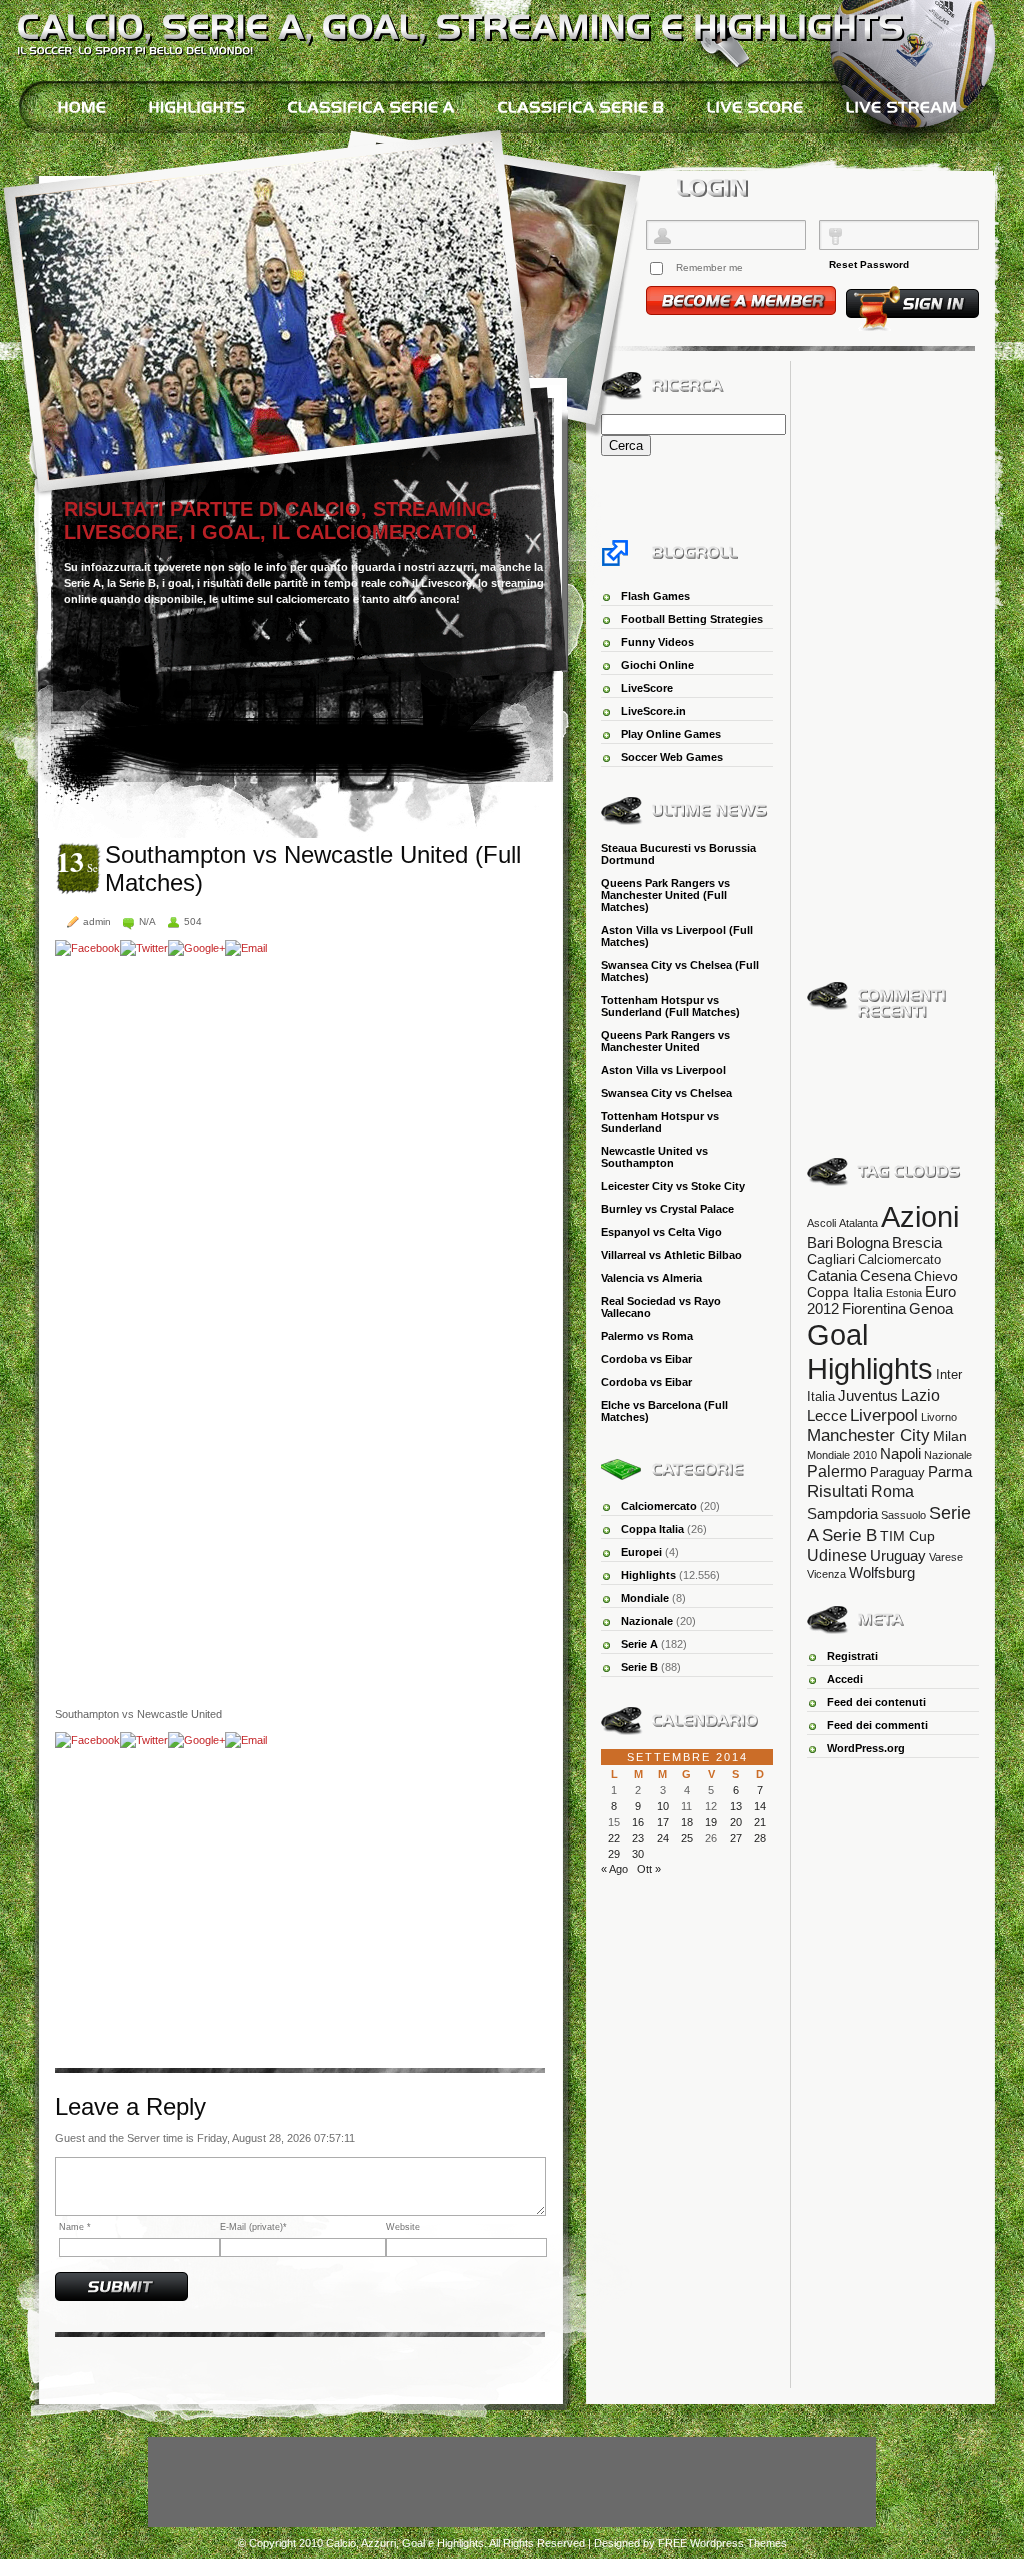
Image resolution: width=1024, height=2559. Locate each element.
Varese (946, 1557)
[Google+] (196, 948)
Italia (821, 1396)
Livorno (939, 1417)
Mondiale (645, 1598)
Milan (950, 1436)
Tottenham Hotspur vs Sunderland (660, 1122)
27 (736, 1838)
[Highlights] (196, 107)
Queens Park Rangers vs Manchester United (665, 1041)
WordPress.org (866, 1748)
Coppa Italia (652, 1529)
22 (614, 1838)
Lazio (920, 1395)
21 (760, 1822)
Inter (949, 1374)
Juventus (868, 1395)
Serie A (639, 1644)
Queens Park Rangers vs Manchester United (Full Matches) (665, 895)
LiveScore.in (653, 711)
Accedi (845, 1679)
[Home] (81, 107)
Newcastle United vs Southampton (654, 1157)
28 (760, 1838)
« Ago (614, 1869)
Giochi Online (657, 665)
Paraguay (897, 1472)
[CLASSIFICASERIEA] (371, 107)
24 (663, 1838)
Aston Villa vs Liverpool (663, 1070)
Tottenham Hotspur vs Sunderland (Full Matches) (670, 1006)
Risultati (837, 1491)
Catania (832, 1275)
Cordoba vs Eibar (646, 1359)
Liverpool (884, 1415)
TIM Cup (907, 1536)
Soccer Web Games (672, 757)
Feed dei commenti (877, 1725)
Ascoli (821, 1223)
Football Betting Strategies (692, 619)
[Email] (246, 948)
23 (638, 1838)
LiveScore (647, 688)
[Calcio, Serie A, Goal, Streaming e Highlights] (460, 25)
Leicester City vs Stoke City (673, 1186)
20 (736, 1822)
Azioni (920, 1216)
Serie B (639, 1667)
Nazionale (647, 1621)
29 (614, 1854)
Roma (892, 1491)
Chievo (936, 1276)
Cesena (885, 1276)
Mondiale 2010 (842, 1455)
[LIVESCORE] (754, 107)
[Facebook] (87, 948)
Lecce (827, 1416)
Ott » (649, 1869)
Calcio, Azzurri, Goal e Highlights (405, 2543)
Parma (950, 1471)
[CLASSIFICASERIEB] (580, 107)
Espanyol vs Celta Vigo (661, 1232)
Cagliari (831, 1259)
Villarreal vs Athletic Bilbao (671, 1255)
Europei (641, 1552)
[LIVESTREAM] (901, 107)
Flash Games (655, 596)
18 (687, 1822)
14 (760, 1806)
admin (97, 921)
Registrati (852, 1656)
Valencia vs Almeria (651, 1278)
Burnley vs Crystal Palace (667, 1209)
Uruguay (898, 1555)
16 (638, 1822)
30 (638, 1854)
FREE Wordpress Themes (722, 2543)
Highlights (648, 1575)
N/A (147, 921)
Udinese (837, 1555)
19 (711, 1822)
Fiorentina (874, 1308)
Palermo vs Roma (647, 1336)
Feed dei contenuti (876, 1702)
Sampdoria (842, 1513)
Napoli (900, 1454)
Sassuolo (903, 1515)
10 (663, 1806)
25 (687, 1838)
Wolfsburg (882, 1573)
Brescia (917, 1243)
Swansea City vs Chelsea (666, 1093)
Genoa (931, 1308)
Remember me (709, 267)
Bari (820, 1243)
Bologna (862, 1242)
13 (736, 1806)
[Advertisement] (223, 1908)
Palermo (837, 1471)
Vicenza (826, 1574)
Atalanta (858, 1223)
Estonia (904, 1293)
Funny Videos (657, 642)
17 (663, 1822)
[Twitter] (144, 948)
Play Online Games (671, 734)
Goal (837, 1334)
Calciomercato (659, 1506)
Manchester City (868, 1435)
